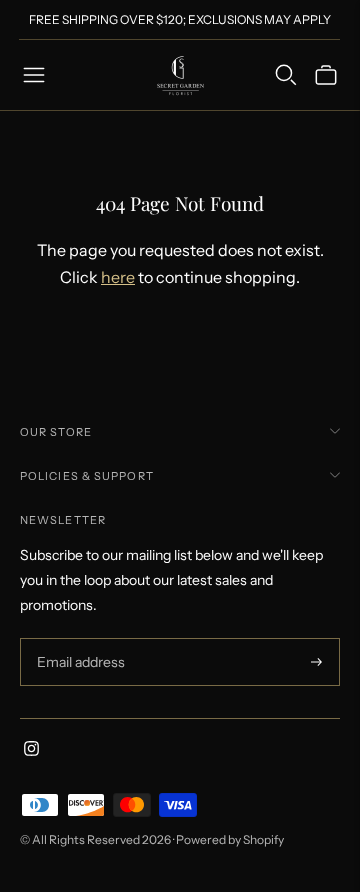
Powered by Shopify (230, 839)
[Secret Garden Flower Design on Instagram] (31, 751)
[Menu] (34, 75)
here (118, 277)
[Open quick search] (286, 75)
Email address (78, 638)
